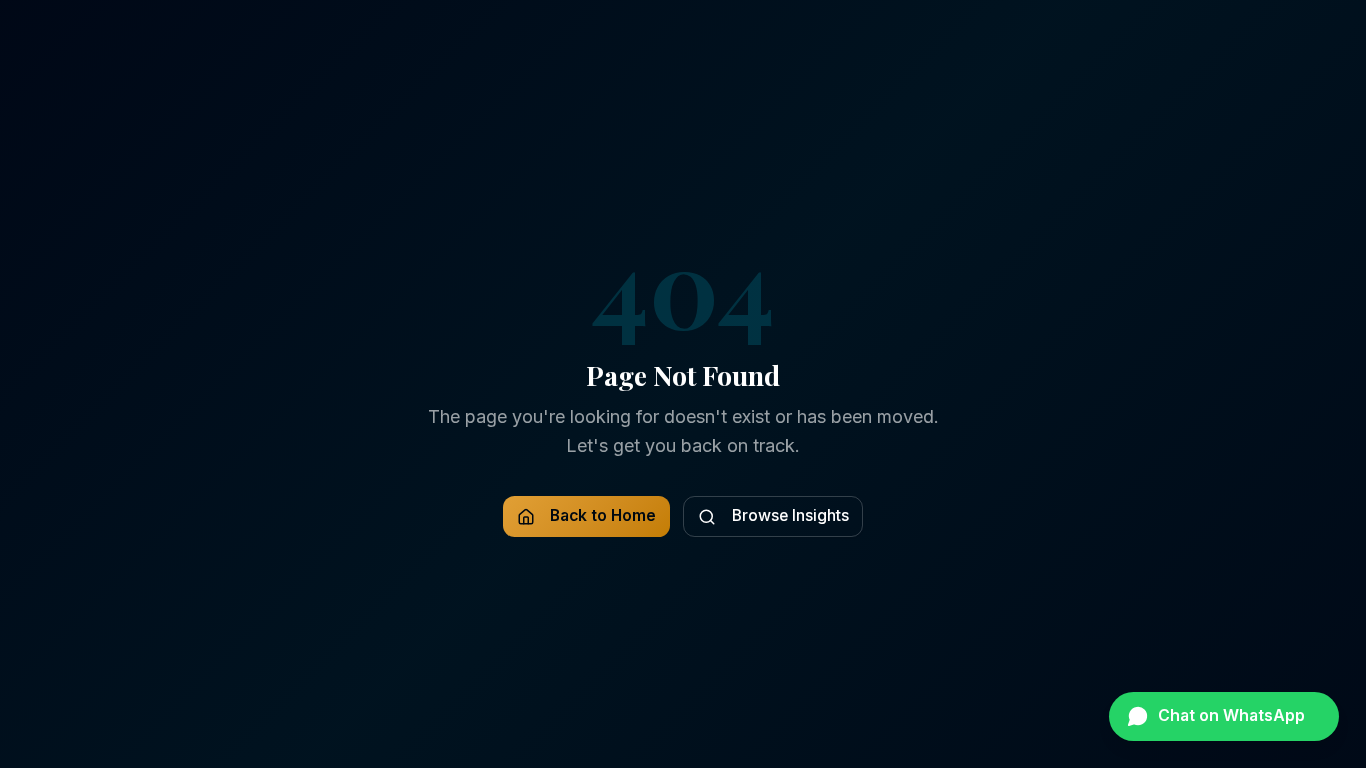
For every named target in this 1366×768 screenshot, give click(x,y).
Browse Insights (790, 515)
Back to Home (603, 515)
